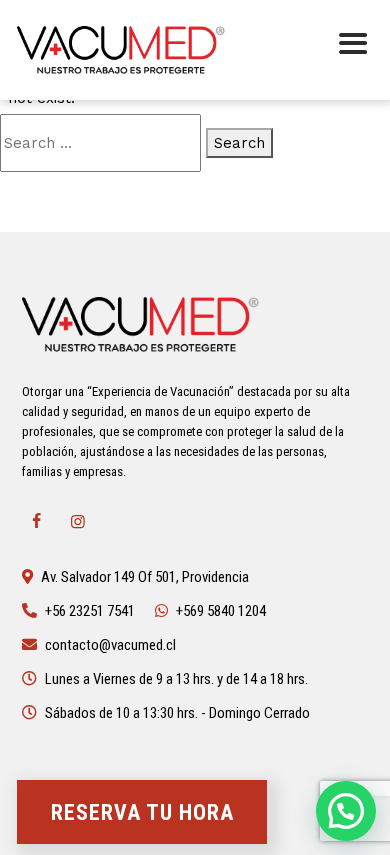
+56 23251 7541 (90, 611)
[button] (346, 811)
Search (239, 143)
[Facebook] (37, 522)
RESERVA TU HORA (142, 812)
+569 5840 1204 (221, 611)
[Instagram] (78, 522)
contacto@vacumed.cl (110, 645)
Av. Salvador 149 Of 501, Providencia (145, 577)
